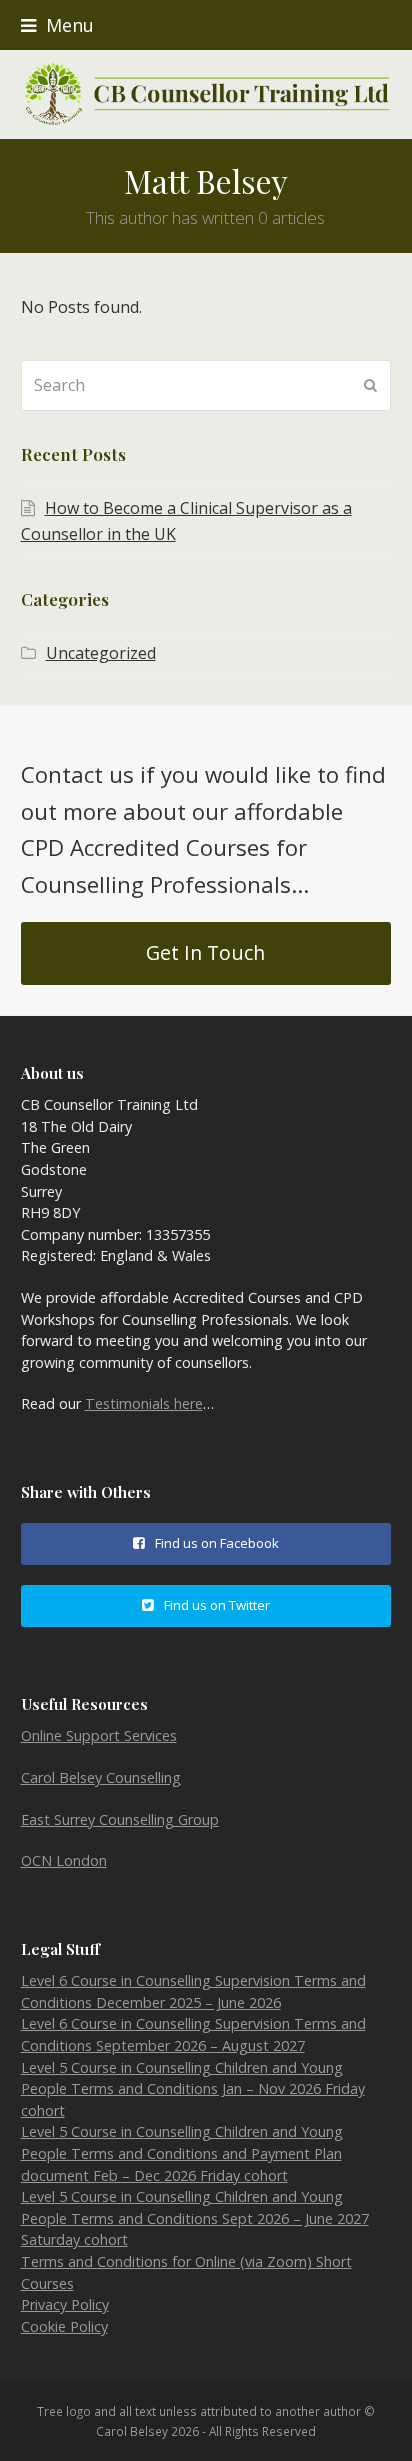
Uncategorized (101, 653)
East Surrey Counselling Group (120, 1819)
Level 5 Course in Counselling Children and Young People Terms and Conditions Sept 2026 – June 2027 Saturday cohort (195, 2218)
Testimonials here (144, 1403)
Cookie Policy (64, 2326)
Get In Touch (205, 952)
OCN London (64, 1860)
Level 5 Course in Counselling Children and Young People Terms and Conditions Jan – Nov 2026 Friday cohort (193, 2089)
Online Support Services (99, 1735)
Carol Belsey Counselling (101, 1777)
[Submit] (370, 385)
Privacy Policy (65, 2304)
